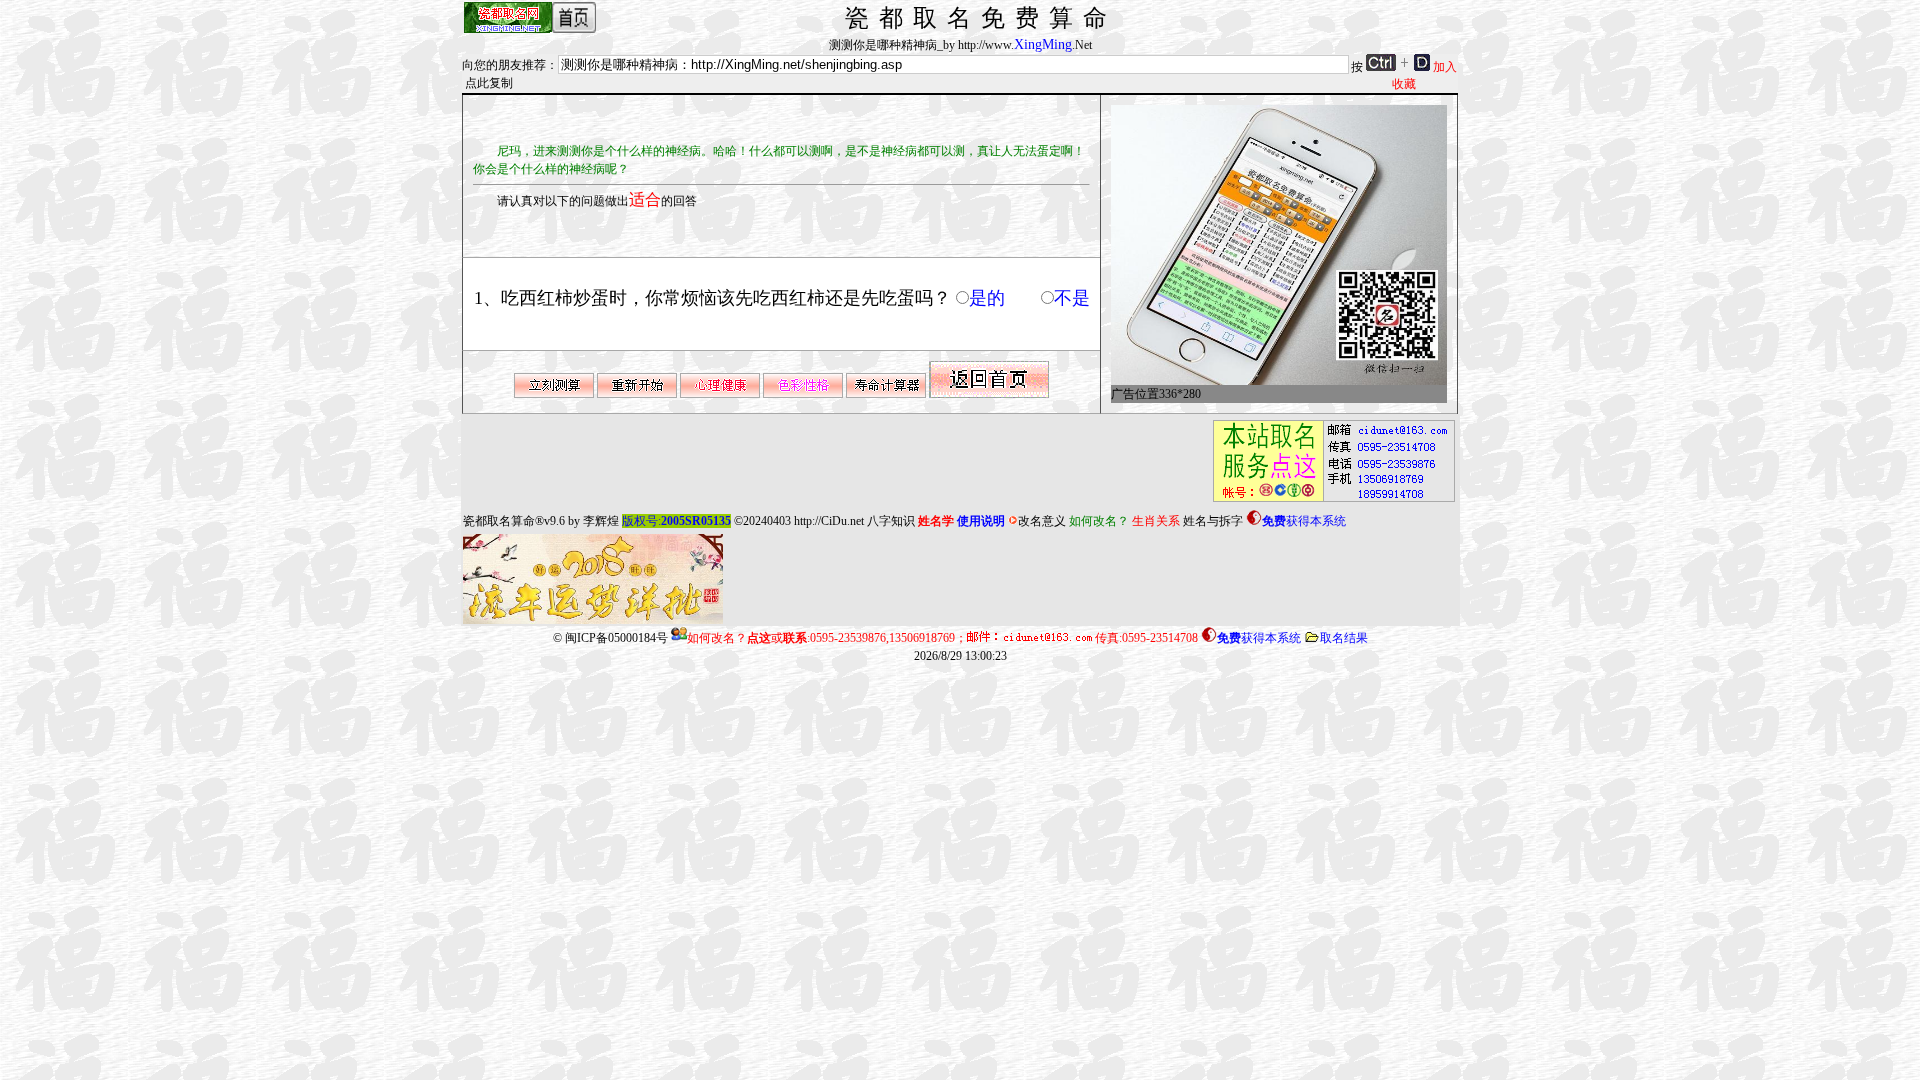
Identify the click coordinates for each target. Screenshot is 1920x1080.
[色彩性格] (803, 394)
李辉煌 (601, 521)
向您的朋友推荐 (504, 65)
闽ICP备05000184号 (616, 638)
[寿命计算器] (886, 394)
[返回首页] (989, 394)
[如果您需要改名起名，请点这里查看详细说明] (1328, 502)
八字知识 (891, 521)
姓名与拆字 (1213, 521)
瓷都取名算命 (499, 521)
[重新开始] (637, 394)
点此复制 (489, 83)
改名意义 (1042, 521)
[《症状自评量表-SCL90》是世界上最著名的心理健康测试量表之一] (720, 394)
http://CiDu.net (829, 521)
